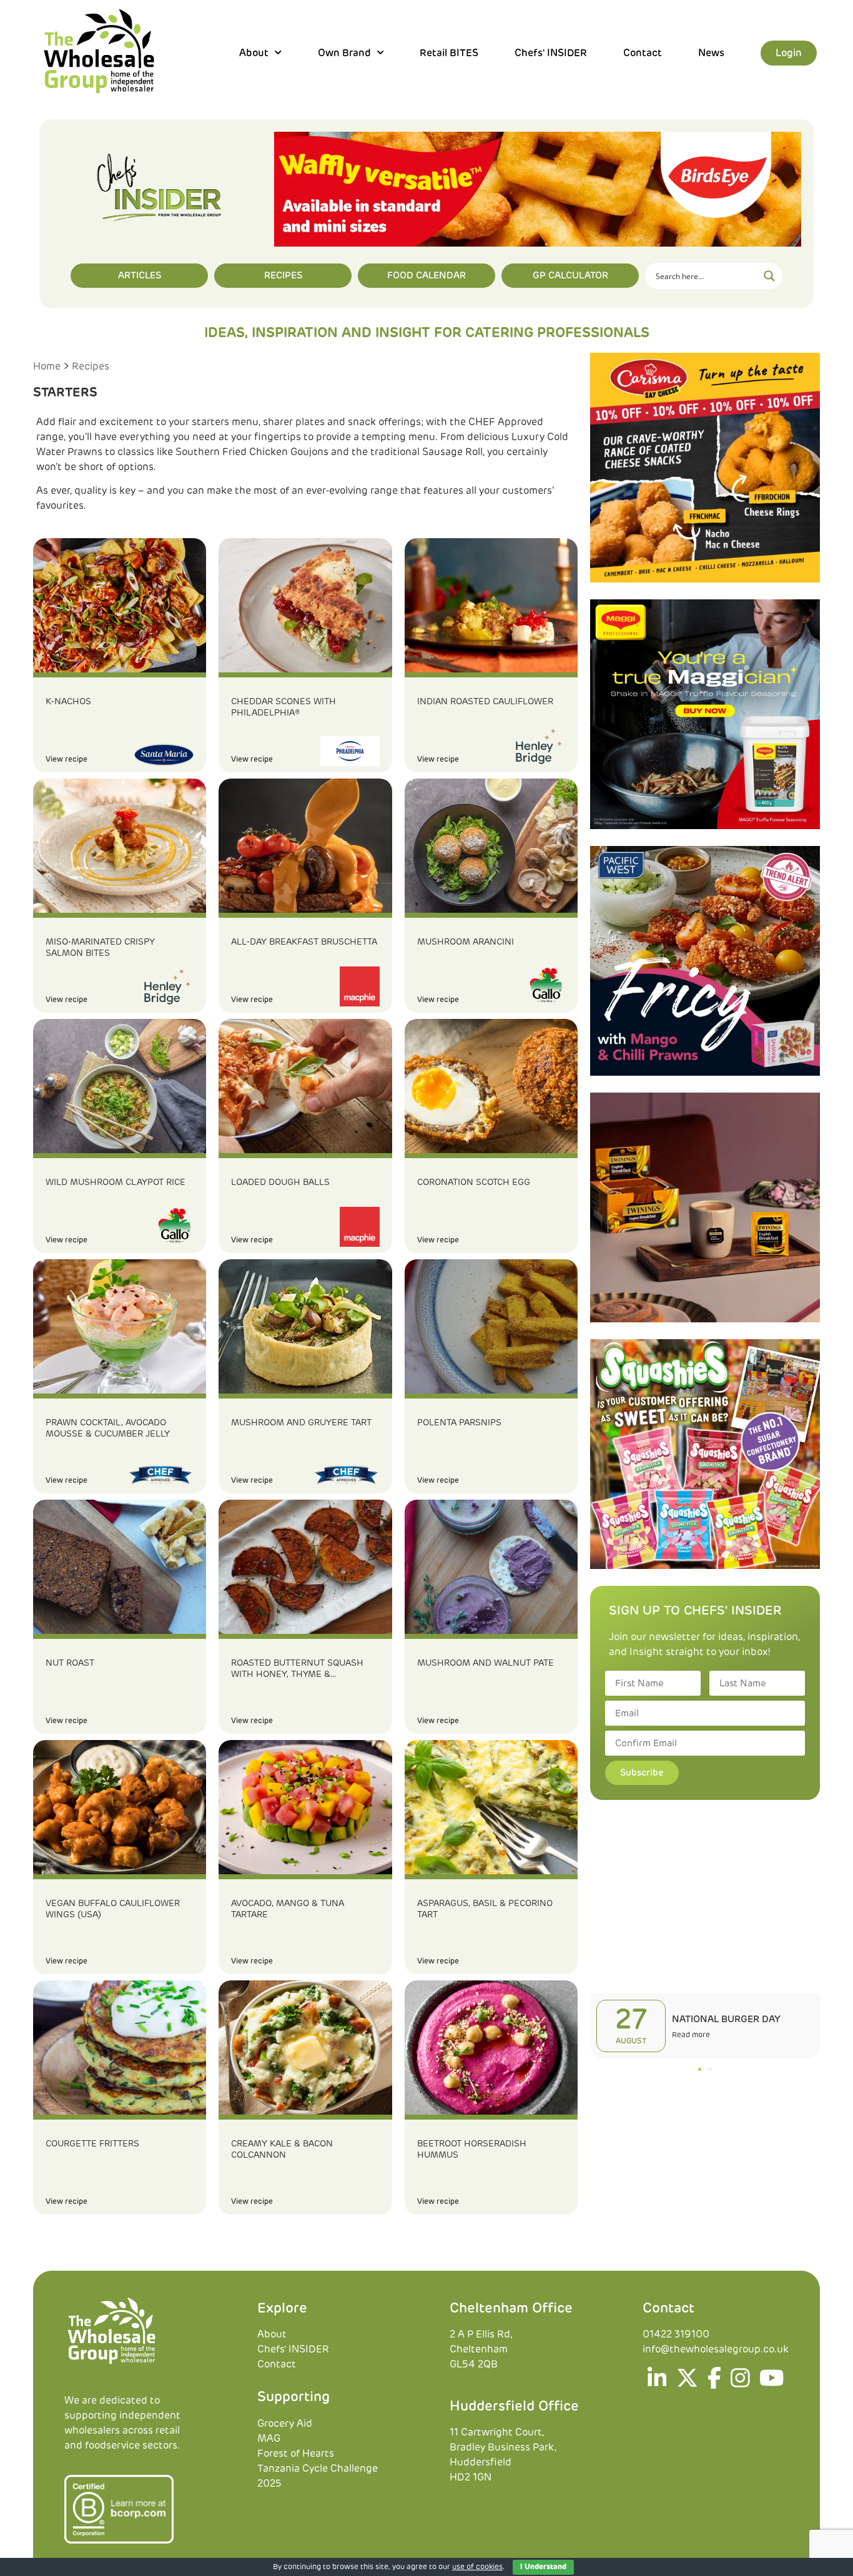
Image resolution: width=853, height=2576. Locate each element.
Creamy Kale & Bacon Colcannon (282, 2150)
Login (789, 53)
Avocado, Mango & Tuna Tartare (288, 1909)
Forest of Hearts (296, 2454)
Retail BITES (449, 53)
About (272, 2334)
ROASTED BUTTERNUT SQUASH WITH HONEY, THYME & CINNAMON (297, 1669)
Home (47, 366)
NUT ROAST (70, 1663)
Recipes (91, 366)
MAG (269, 2439)
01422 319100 (676, 2334)
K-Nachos (68, 702)
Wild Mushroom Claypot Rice (116, 1182)
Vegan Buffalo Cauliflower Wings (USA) (113, 1909)
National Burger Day (726, 2019)
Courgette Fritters (92, 2144)
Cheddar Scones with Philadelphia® (284, 707)
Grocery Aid (285, 2424)
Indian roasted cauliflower (485, 702)
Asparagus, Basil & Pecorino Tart (485, 1909)
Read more (691, 2035)
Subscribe (642, 1773)
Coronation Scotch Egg (474, 1182)
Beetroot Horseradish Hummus (472, 2150)
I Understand (543, 2567)
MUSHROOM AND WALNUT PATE (486, 1663)
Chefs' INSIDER (551, 53)
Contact (643, 53)
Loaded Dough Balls (280, 1182)
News (711, 53)
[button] (700, 2069)
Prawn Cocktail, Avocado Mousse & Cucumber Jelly (108, 1428)
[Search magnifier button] (769, 276)
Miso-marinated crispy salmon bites (100, 948)
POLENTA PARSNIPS (459, 1423)
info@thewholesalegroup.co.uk (716, 2349)
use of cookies (477, 2567)
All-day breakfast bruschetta (304, 942)
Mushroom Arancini (466, 942)
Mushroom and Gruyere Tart (301, 1423)
